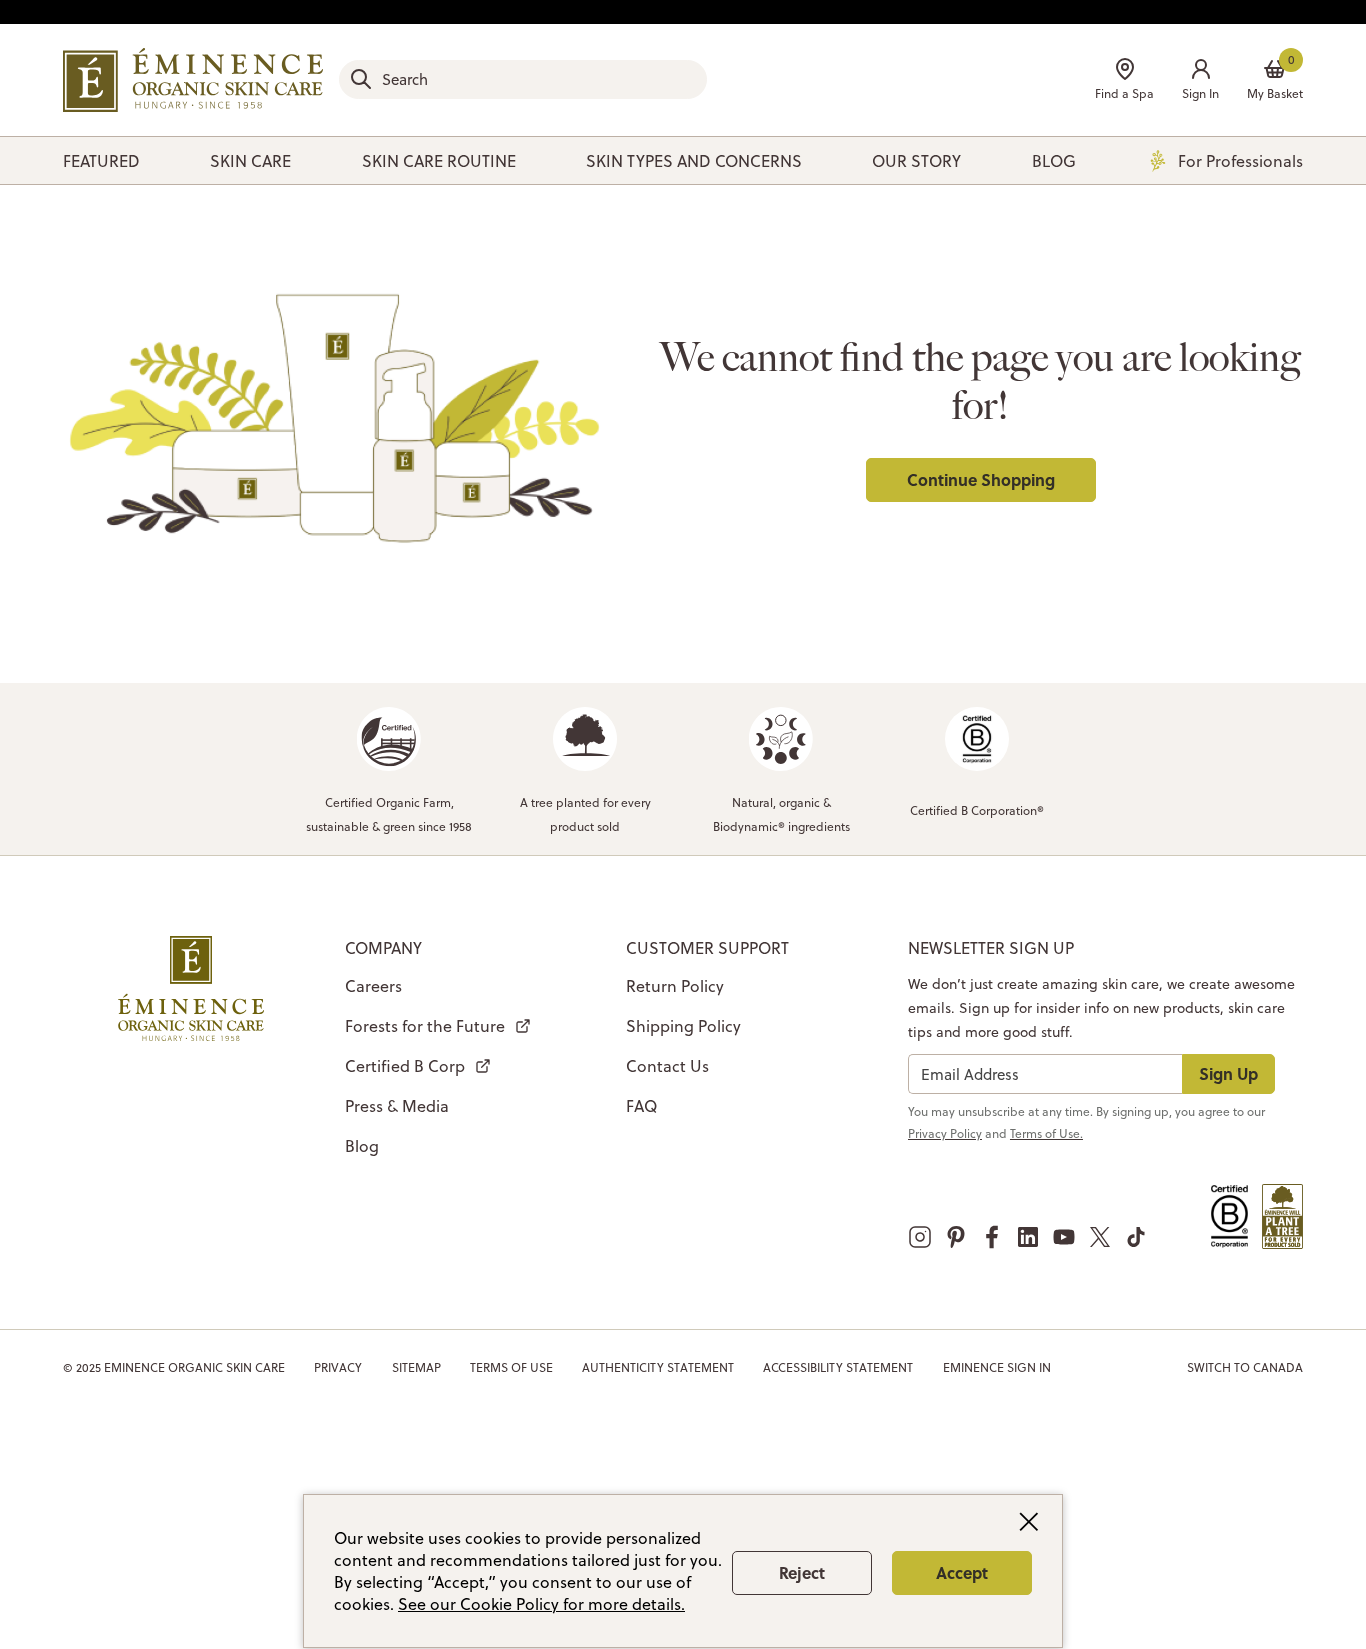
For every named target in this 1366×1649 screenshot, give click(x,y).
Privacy (338, 1367)
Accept (962, 1572)
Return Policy (675, 986)
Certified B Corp (405, 1066)
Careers (373, 986)
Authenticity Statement (658, 1367)
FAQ (641, 1106)
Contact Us (667, 1066)
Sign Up (1228, 1073)
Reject (802, 1572)
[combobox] (523, 79)
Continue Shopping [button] (981, 479)
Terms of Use (511, 1367)
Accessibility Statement (838, 1367)
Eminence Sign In (997, 1367)
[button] (1200, 81)
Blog (362, 1146)
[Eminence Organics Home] (193, 80)
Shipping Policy (683, 1026)
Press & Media (397, 1106)
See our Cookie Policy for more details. (541, 1604)
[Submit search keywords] (361, 79)
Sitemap (416, 1367)
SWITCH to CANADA (1245, 1367)
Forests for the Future (425, 1026)
